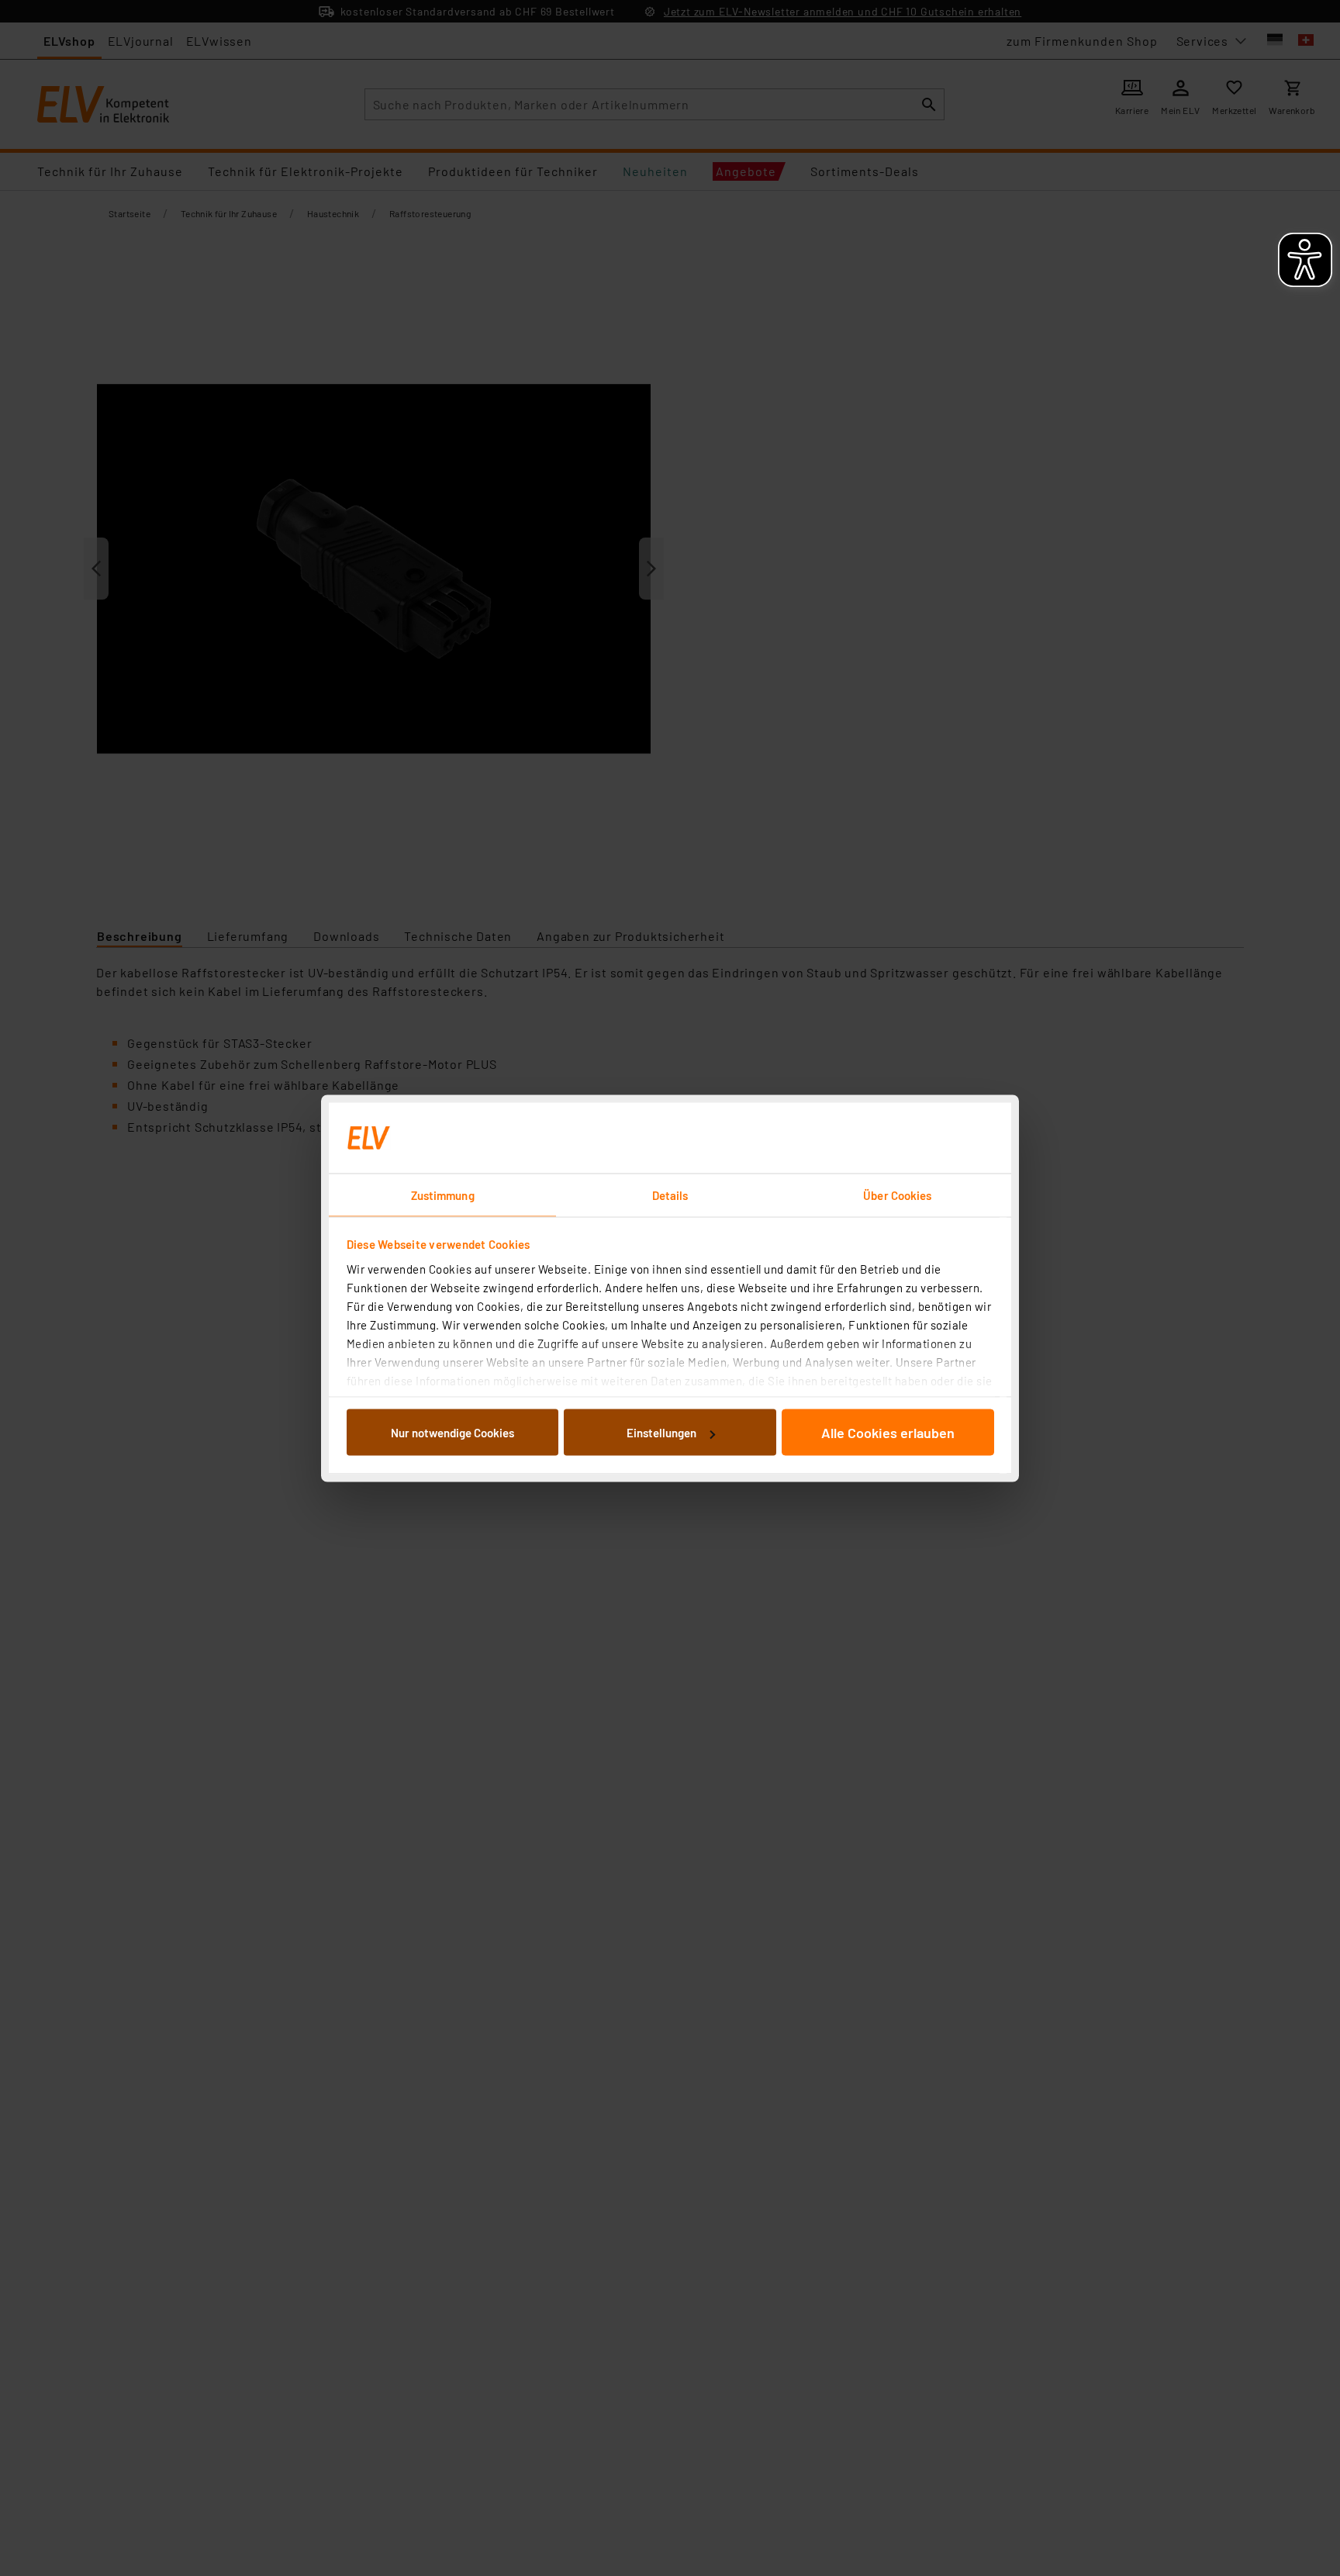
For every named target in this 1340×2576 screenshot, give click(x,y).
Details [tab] (670, 1195)
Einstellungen (661, 1433)
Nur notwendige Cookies (452, 1433)
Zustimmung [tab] (443, 1195)
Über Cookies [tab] (897, 1195)
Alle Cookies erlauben (888, 1433)
